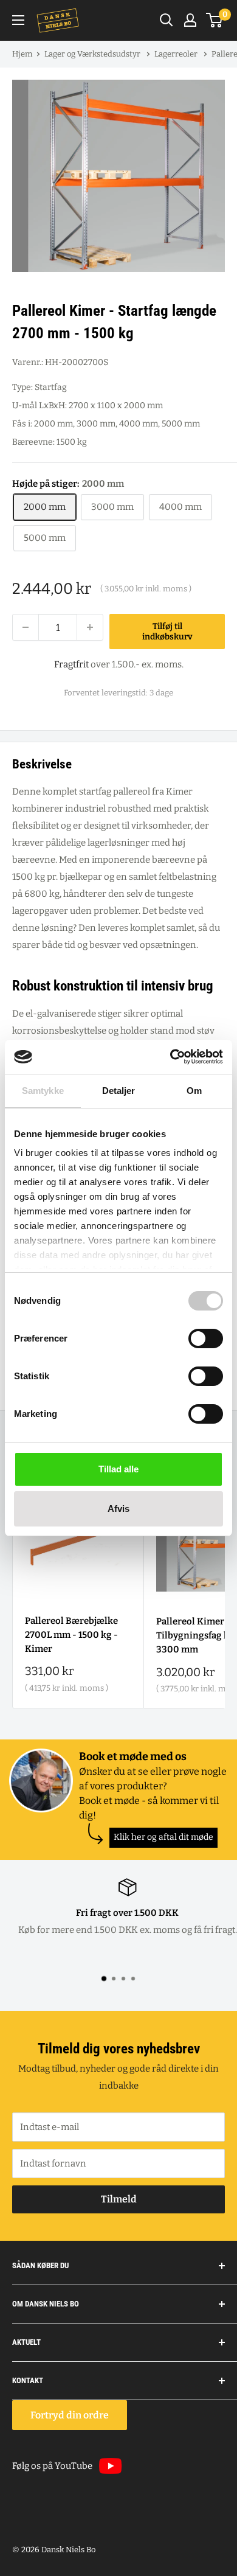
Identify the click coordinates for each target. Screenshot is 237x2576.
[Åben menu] (18, 20)
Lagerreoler (177, 54)
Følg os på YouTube (52, 2466)
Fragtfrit (71, 664)
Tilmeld (119, 2199)
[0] (215, 20)
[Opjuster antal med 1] (90, 627)
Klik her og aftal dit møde (163, 1837)
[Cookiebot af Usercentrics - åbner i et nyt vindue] (170, 1057)
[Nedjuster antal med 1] (26, 627)
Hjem (22, 54)
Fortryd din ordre (70, 2415)
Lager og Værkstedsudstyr (93, 54)
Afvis (118, 1509)
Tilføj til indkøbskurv (167, 632)
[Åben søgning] (167, 20)
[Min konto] (190, 20)
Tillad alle (118, 1469)
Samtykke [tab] (43, 1091)
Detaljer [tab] (119, 1091)
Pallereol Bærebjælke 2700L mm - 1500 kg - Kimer (71, 1635)
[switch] (206, 1338)
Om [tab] (194, 1091)
